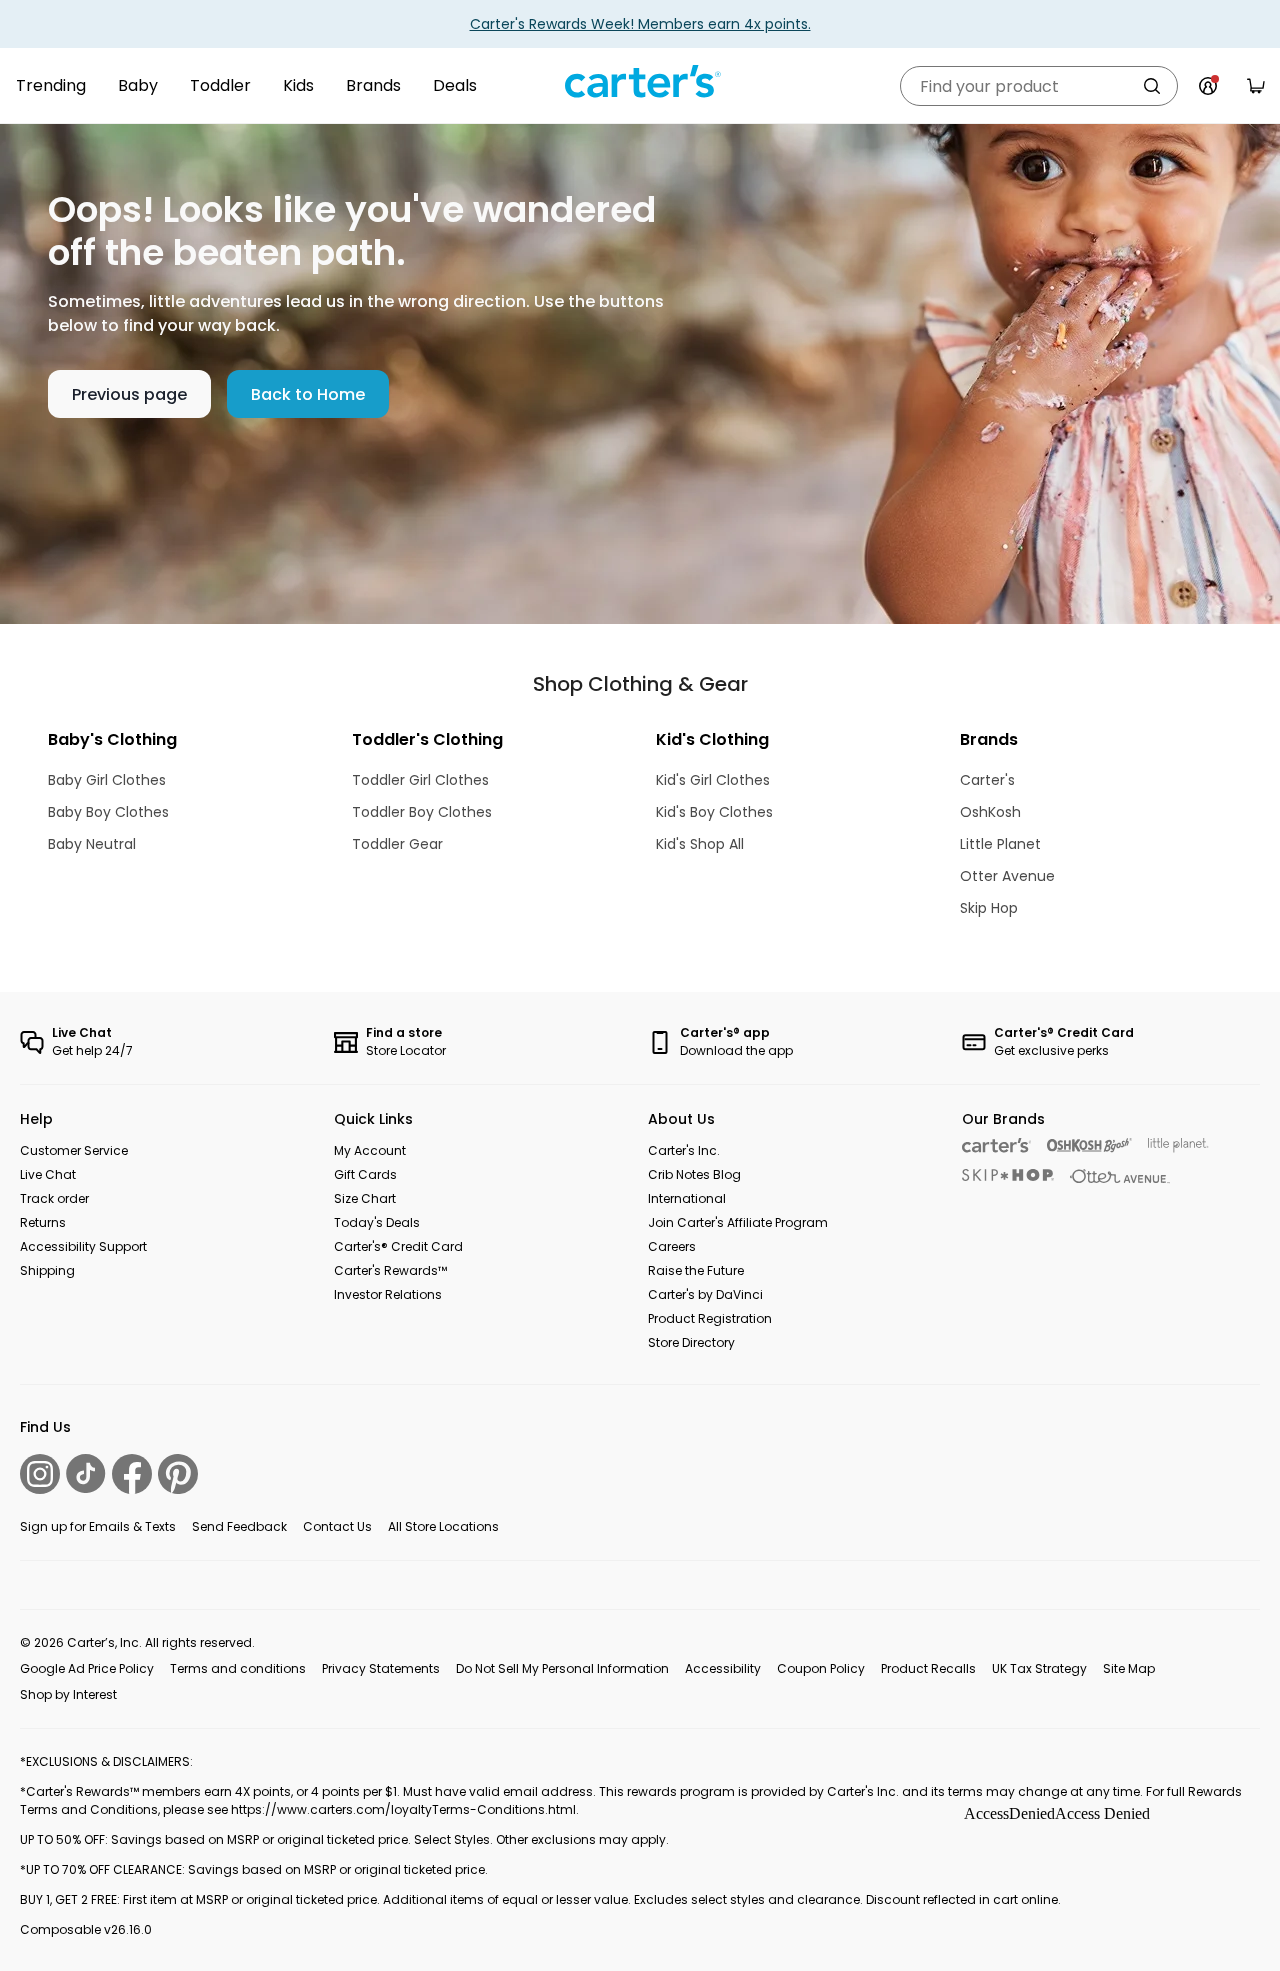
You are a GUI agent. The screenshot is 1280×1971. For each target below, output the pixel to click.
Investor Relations (388, 1294)
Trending (51, 85)
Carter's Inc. (684, 1150)
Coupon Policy (821, 1668)
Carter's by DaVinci (705, 1294)
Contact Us (337, 1526)
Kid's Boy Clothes (714, 812)
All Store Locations (443, 1526)
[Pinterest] (178, 1474)
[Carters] (996, 1145)
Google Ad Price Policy (87, 1668)
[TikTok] (86, 1473)
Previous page (129, 394)
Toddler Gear (397, 844)
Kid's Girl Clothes (713, 780)
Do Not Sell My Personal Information (562, 1668)
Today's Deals (377, 1222)
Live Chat (48, 1174)
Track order (54, 1198)
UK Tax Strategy (1039, 1668)
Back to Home (308, 394)
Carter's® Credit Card (398, 1246)
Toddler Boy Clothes (422, 812)
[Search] (1152, 86)
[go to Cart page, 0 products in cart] (1256, 86)
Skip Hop (989, 908)
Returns (43, 1222)
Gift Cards (365, 1174)
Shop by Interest (68, 1694)
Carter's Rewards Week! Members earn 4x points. (640, 24)
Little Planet (1000, 844)
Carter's (987, 780)
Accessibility (723, 1668)
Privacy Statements (381, 1668)
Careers (672, 1246)
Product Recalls (928, 1668)
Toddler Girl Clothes (420, 780)
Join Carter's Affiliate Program (738, 1222)
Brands (373, 85)
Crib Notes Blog (694, 1174)
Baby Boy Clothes (108, 812)
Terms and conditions (238, 1668)
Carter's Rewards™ (390, 1270)
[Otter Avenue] (1120, 1176)
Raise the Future (696, 1270)
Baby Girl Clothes (107, 780)
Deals (455, 85)
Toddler (220, 85)
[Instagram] (40, 1474)
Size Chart (365, 1198)
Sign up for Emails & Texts (98, 1526)
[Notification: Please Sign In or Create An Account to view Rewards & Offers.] (1208, 86)
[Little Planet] (1178, 1145)
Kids (298, 85)
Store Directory (691, 1342)
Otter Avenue (1007, 876)
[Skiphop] (1008, 1175)
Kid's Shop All (700, 844)
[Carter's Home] (640, 82)
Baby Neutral (92, 844)
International (687, 1198)
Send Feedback (239, 1526)
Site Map (1129, 1668)
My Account (370, 1150)
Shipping (47, 1270)
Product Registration (710, 1318)
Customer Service (74, 1150)
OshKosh (990, 812)
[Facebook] (132, 1474)
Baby (138, 85)
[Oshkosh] (1089, 1145)
